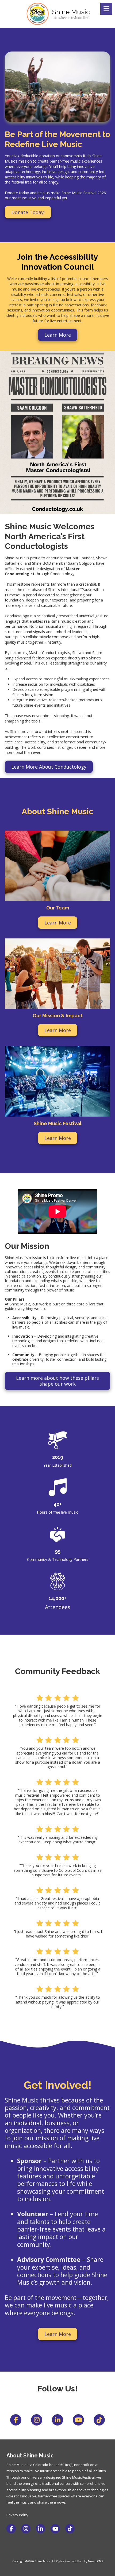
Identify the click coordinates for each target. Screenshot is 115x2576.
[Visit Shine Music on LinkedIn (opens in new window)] (41, 2529)
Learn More (58, 335)
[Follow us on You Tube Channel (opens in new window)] (78, 2420)
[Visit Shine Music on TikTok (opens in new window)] (70, 2529)
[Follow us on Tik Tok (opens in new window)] (99, 2420)
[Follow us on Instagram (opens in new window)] (37, 2420)
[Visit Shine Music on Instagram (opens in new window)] (26, 2529)
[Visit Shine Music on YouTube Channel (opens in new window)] (55, 2529)
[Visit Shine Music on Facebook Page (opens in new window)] (11, 2529)
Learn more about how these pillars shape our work (57, 1381)
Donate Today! (28, 212)
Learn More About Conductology (49, 767)
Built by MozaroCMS (90, 2561)
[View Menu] (106, 9)
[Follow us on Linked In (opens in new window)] (57, 2420)
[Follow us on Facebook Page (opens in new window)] (16, 2420)
